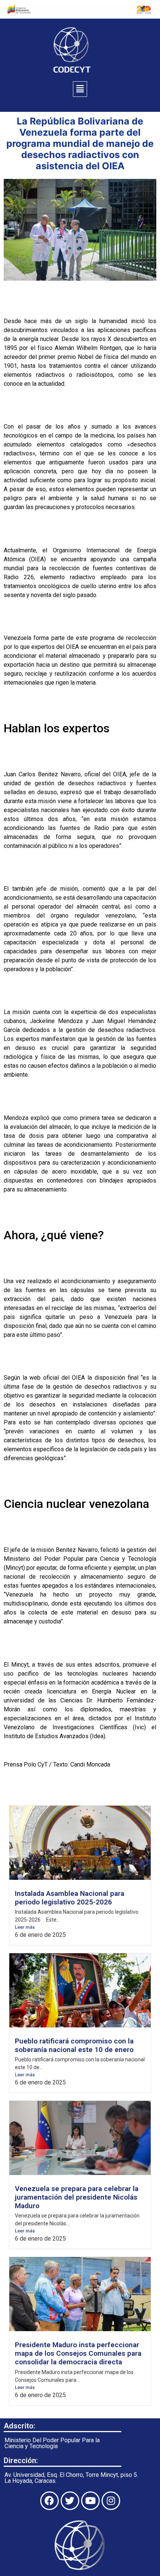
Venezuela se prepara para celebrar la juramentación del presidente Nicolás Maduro (77, 2197)
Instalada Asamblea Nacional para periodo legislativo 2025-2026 (70, 1898)
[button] (80, 89)
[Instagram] (111, 2501)
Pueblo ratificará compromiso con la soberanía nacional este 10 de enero (74, 2045)
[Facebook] (49, 2501)
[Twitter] (70, 2501)
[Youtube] (90, 2501)
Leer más (25, 1927)
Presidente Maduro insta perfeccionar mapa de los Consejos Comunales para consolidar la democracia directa (78, 2353)
